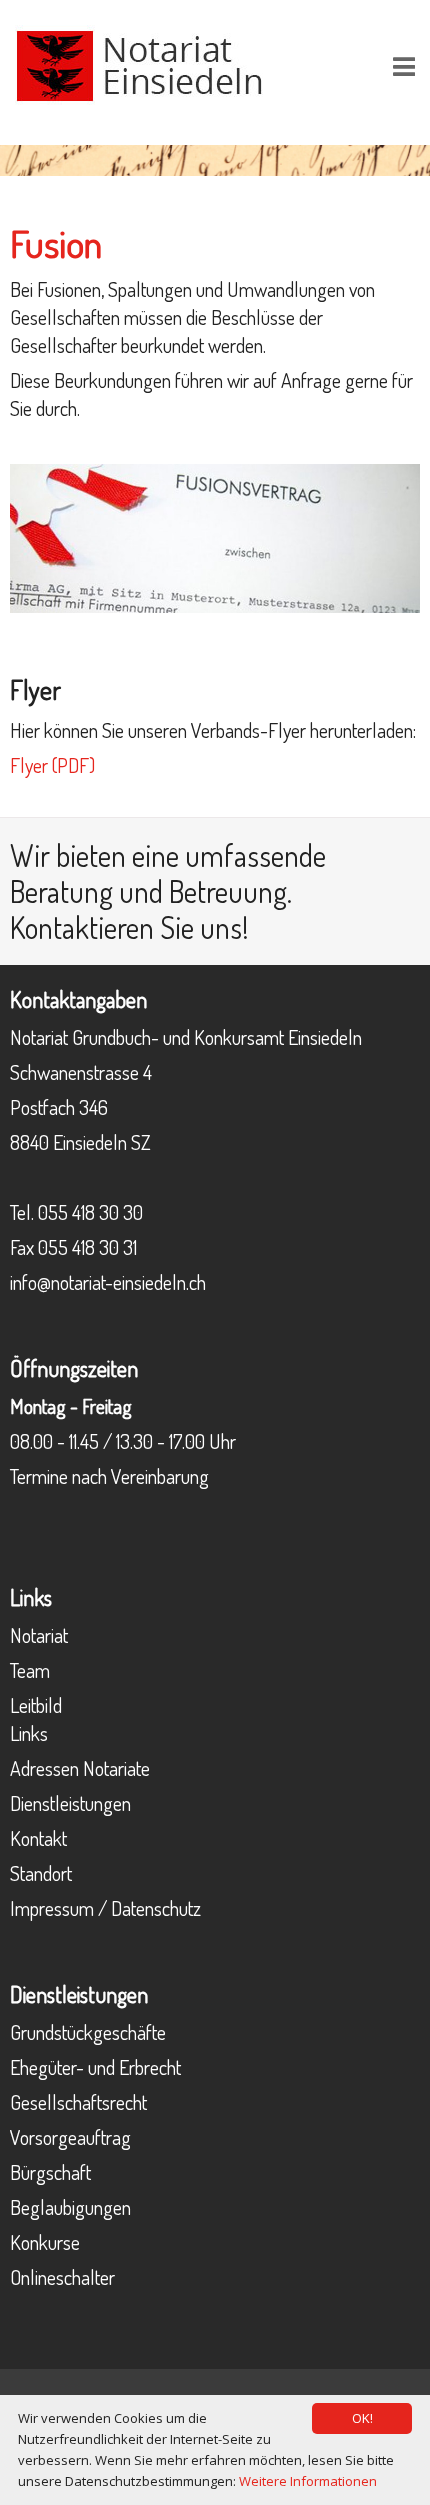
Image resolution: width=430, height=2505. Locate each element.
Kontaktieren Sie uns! (129, 927)
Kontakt (38, 1838)
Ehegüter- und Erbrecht (95, 2067)
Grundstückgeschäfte (88, 2032)
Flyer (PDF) (52, 765)
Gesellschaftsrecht (78, 2102)
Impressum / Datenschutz (105, 1908)
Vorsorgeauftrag (70, 2137)
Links (29, 1733)
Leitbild (36, 1705)
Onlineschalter (62, 2277)
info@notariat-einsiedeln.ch (108, 1282)
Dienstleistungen (70, 1803)
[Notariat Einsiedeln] (140, 63)
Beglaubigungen (70, 2207)
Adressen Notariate (80, 1768)
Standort (41, 1873)
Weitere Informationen (308, 2481)
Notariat (39, 1635)
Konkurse (45, 2242)
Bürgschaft (50, 2172)
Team (30, 1670)
